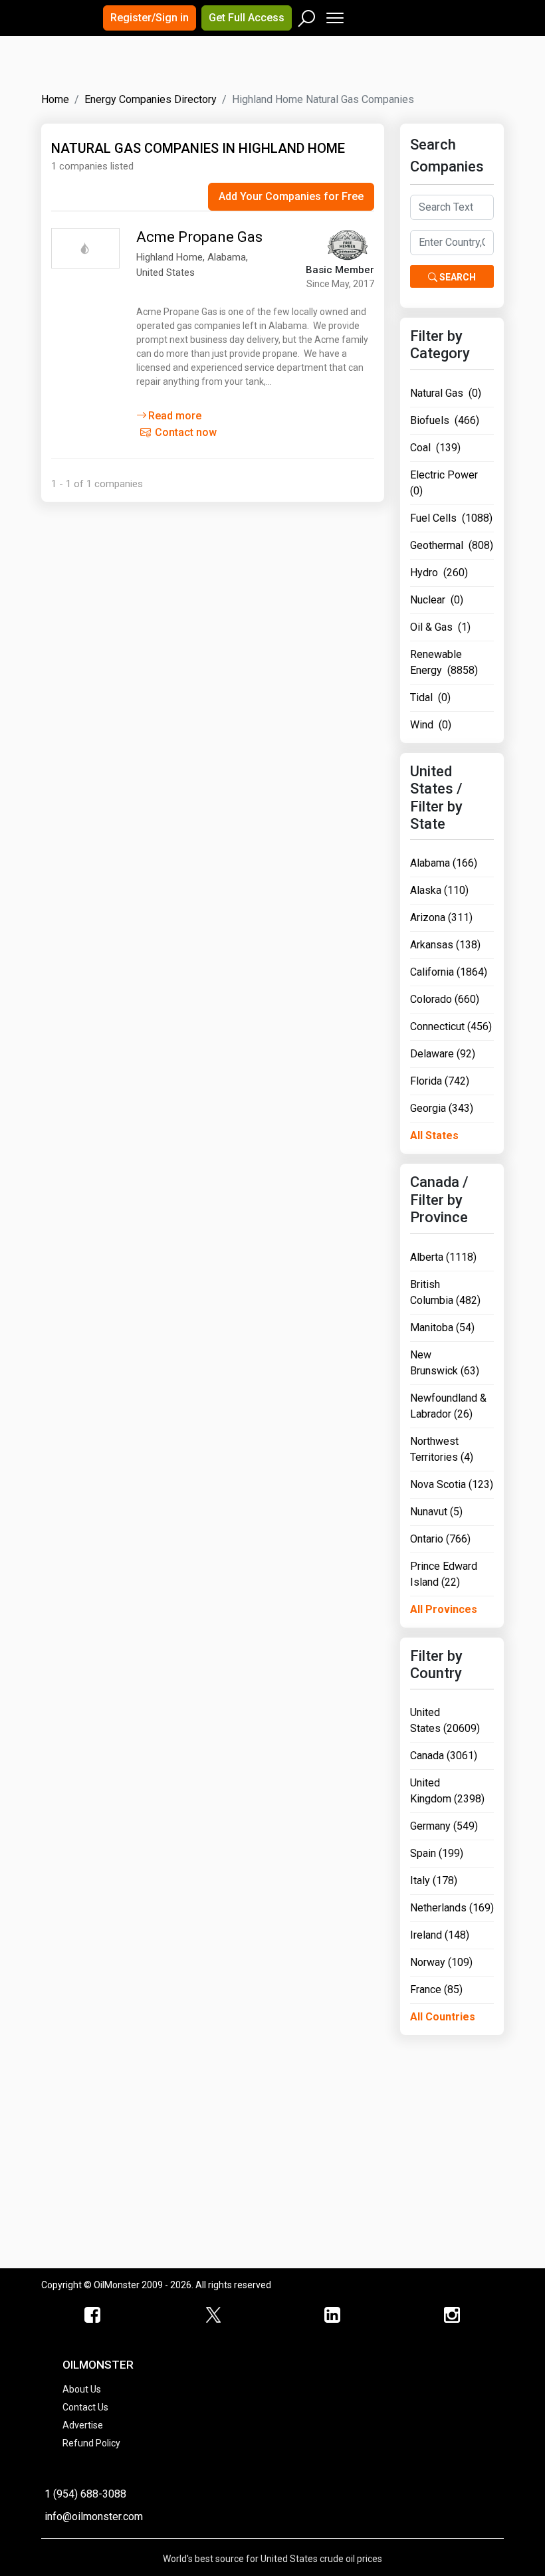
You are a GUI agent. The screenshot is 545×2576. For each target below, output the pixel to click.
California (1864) (449, 972)
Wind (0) (431, 725)
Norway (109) (441, 1962)
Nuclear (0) (437, 600)
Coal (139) (435, 448)
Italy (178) (434, 1880)
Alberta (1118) (443, 1257)
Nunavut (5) (436, 1512)
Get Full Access (247, 18)
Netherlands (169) (452, 1908)
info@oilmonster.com (94, 2517)
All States (434, 1135)
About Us (82, 2389)
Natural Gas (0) (446, 393)
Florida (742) (440, 1081)
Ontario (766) (440, 1539)
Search (457, 277)
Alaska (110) (439, 890)
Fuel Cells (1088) (451, 518)
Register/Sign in (150, 18)
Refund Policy (91, 2443)
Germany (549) (444, 1826)
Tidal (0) (430, 698)
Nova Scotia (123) (452, 1484)
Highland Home (169, 257)
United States (165, 272)
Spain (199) (437, 1853)
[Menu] (334, 15)
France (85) (436, 1989)
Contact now (184, 432)
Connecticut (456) (451, 1026)
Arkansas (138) (445, 945)
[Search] (307, 15)
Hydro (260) (439, 573)
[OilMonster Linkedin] (332, 2315)
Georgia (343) (442, 1108)
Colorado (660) (445, 999)
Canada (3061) (444, 1756)
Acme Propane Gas (199, 237)
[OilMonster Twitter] (213, 2315)
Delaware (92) (443, 1054)
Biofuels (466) (445, 420)
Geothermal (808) (452, 545)
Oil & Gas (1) (440, 627)
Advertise (83, 2425)
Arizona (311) (441, 917)
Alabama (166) (444, 863)
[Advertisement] (207, 76)
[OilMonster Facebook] (93, 2315)
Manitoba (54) (442, 1328)
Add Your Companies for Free (291, 196)
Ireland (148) (440, 1935)
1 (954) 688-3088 (85, 2494)
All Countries (443, 2017)
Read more (175, 416)
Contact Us (85, 2407)
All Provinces (444, 1609)
